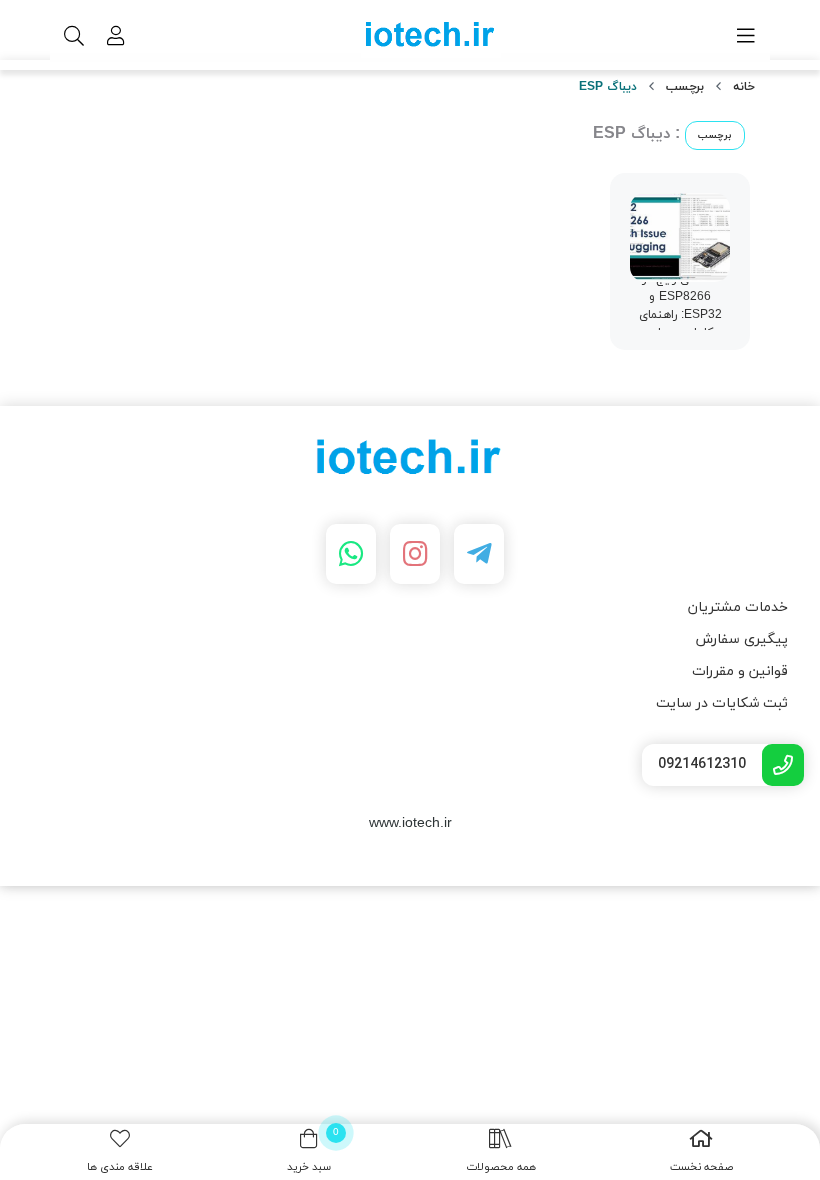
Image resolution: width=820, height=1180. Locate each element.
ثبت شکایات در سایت (722, 703)
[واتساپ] (351, 554)
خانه (744, 87)
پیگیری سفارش (742, 639)
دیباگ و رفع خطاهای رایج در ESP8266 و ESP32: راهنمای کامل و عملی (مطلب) (680, 306)
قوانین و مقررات (740, 671)
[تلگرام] (479, 554)
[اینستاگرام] (415, 554)
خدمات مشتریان (738, 607)
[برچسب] (410, 460)
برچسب (685, 87)
